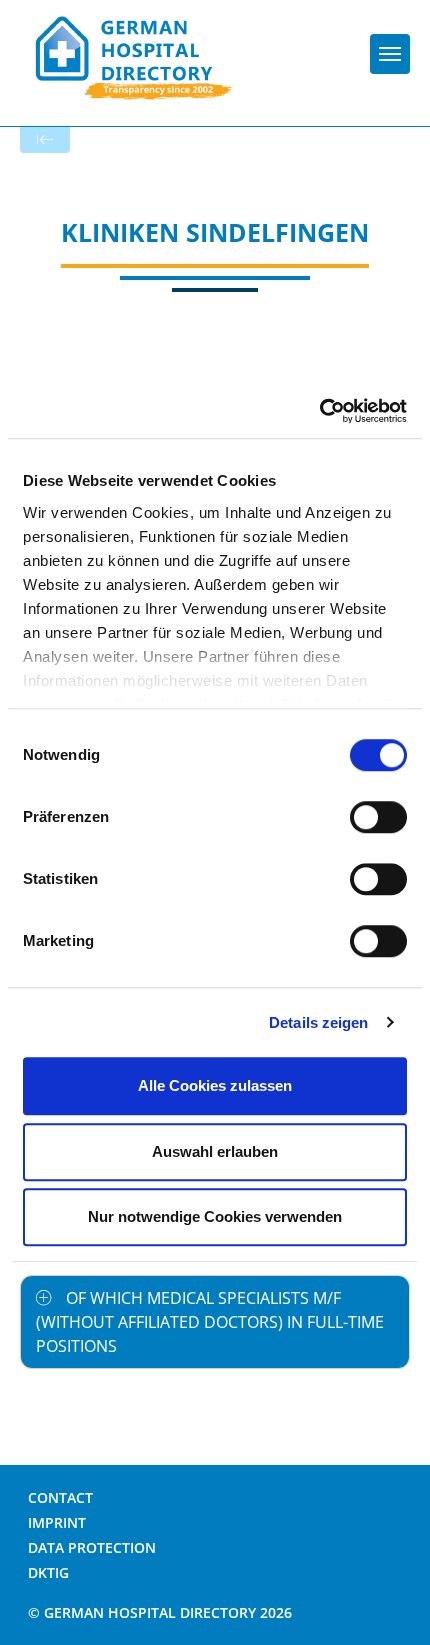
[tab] (215, 1322)
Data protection (92, 1547)
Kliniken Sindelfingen (215, 232)
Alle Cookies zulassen (215, 1085)
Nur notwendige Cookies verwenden (215, 1216)
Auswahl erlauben (215, 1151)
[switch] (378, 817)
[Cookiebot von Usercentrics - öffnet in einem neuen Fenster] (319, 411)
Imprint (57, 1522)
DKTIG (48, 1572)
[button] (215, 1322)
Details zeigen (318, 1022)
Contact (60, 1497)
